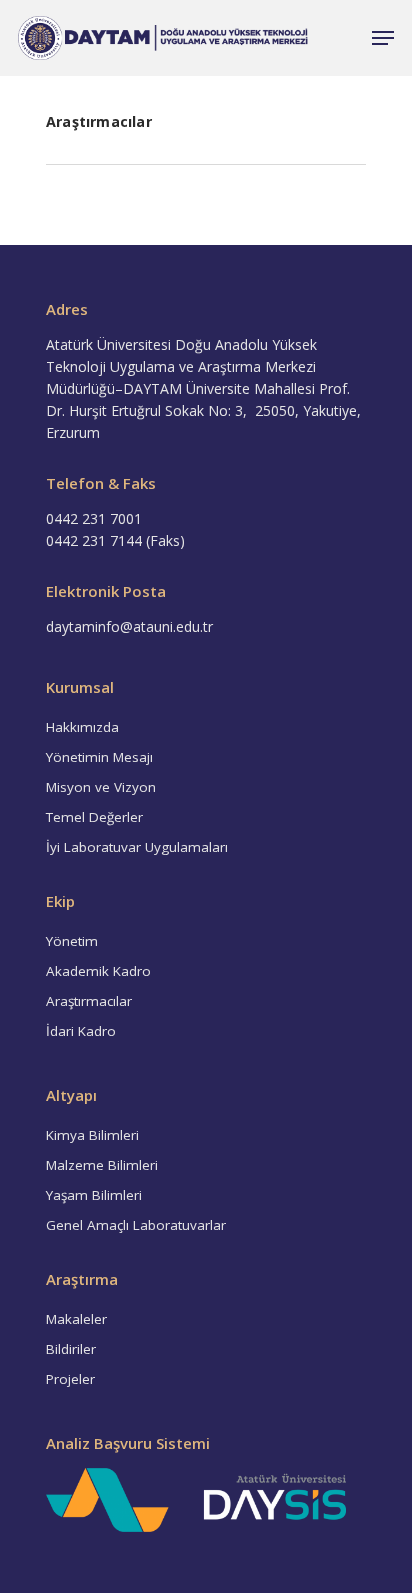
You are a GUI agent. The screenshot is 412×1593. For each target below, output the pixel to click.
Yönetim (72, 941)
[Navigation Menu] (383, 38)
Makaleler (76, 1319)
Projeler (70, 1379)
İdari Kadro (81, 1031)
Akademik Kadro (98, 971)
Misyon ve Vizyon (101, 787)
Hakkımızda (82, 727)
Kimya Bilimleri (92, 1135)
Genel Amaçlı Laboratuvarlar (136, 1225)
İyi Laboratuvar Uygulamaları (137, 847)
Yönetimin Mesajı (99, 757)
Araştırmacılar (89, 1001)
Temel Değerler (94, 817)
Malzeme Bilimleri (102, 1165)
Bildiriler (71, 1349)
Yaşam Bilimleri (94, 1195)
